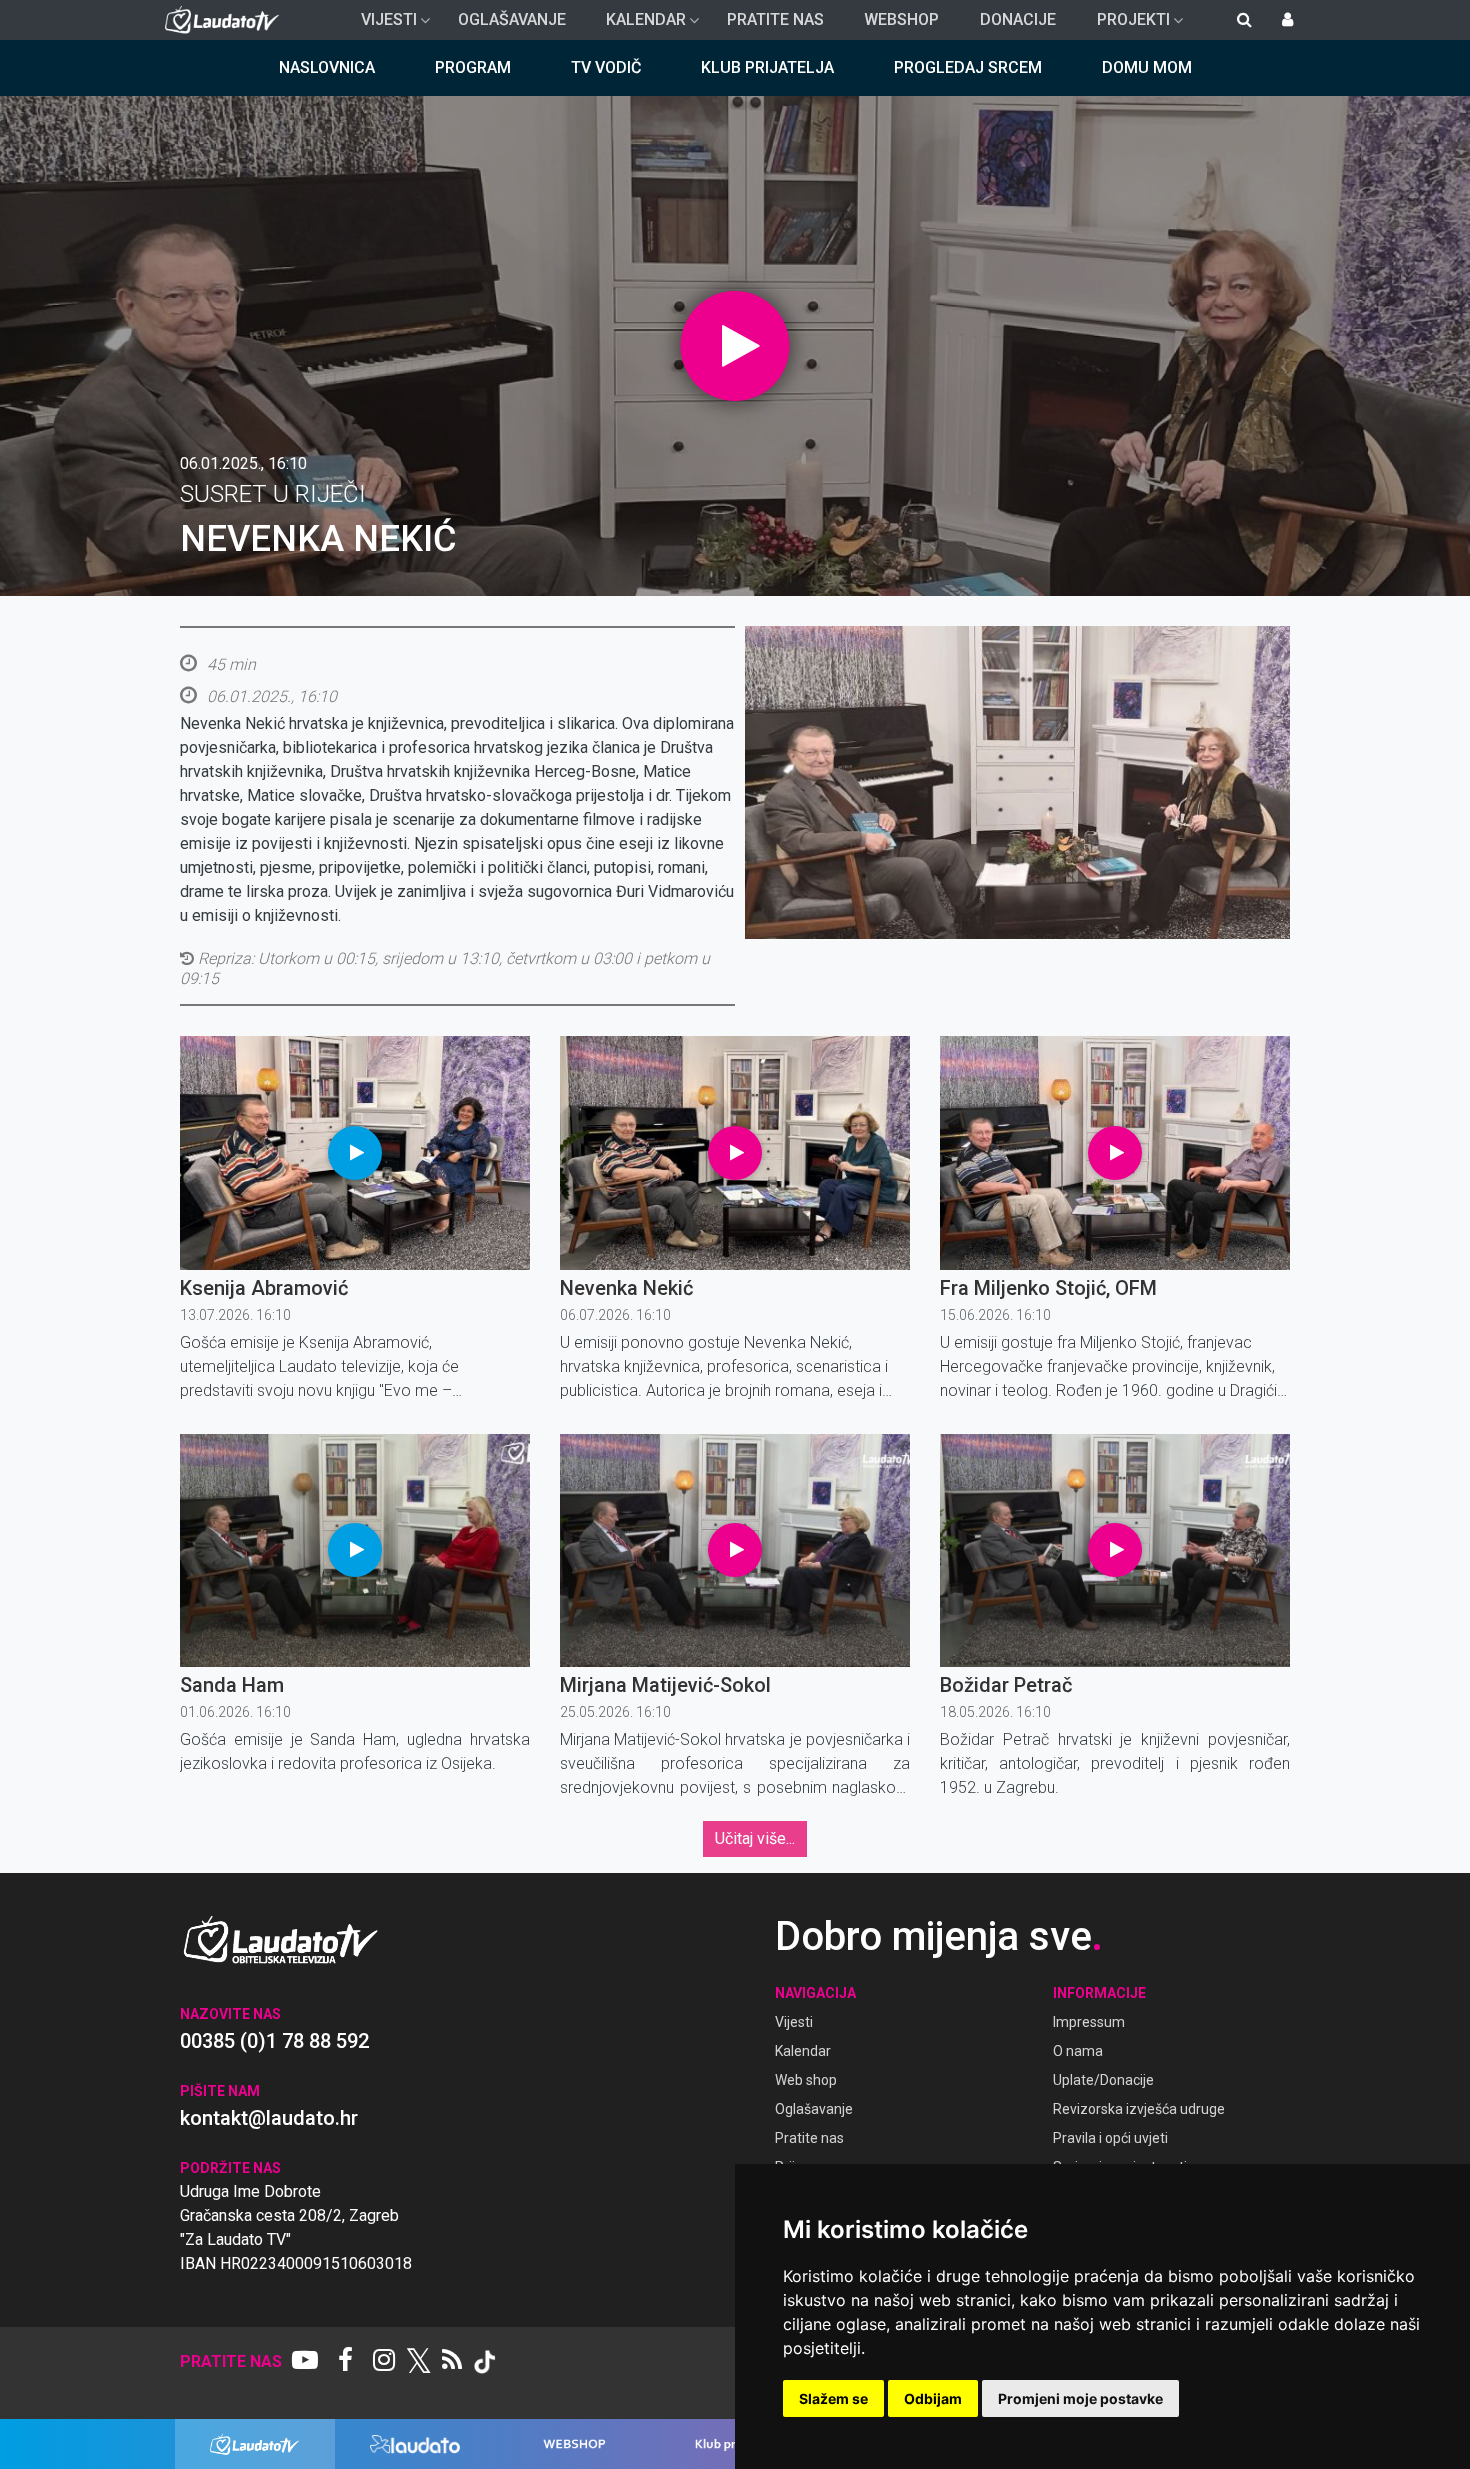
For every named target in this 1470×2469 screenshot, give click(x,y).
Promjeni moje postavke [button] (1080, 2398)
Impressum (1089, 2022)
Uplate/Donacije (1103, 2080)
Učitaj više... (755, 1838)
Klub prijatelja (767, 67)
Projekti (1125, 25)
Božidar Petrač (1006, 1685)
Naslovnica (327, 67)
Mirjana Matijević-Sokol (665, 1685)
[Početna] (226, 20)
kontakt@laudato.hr (269, 2118)
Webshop (901, 19)
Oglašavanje (512, 19)
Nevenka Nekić (626, 1288)
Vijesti (381, 25)
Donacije (1018, 19)
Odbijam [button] (933, 2398)
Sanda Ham (232, 1685)
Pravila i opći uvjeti (1110, 2138)
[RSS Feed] (452, 2362)
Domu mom (1147, 67)
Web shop (806, 2080)
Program (473, 67)
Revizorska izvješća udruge (1139, 2109)
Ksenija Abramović (264, 1288)
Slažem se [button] (833, 2398)
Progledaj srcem (968, 67)
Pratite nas (775, 19)
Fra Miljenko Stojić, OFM (1048, 1288)
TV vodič (606, 67)
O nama (1078, 2051)
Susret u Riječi (273, 494)
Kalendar (638, 25)
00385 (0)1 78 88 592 (274, 2041)
